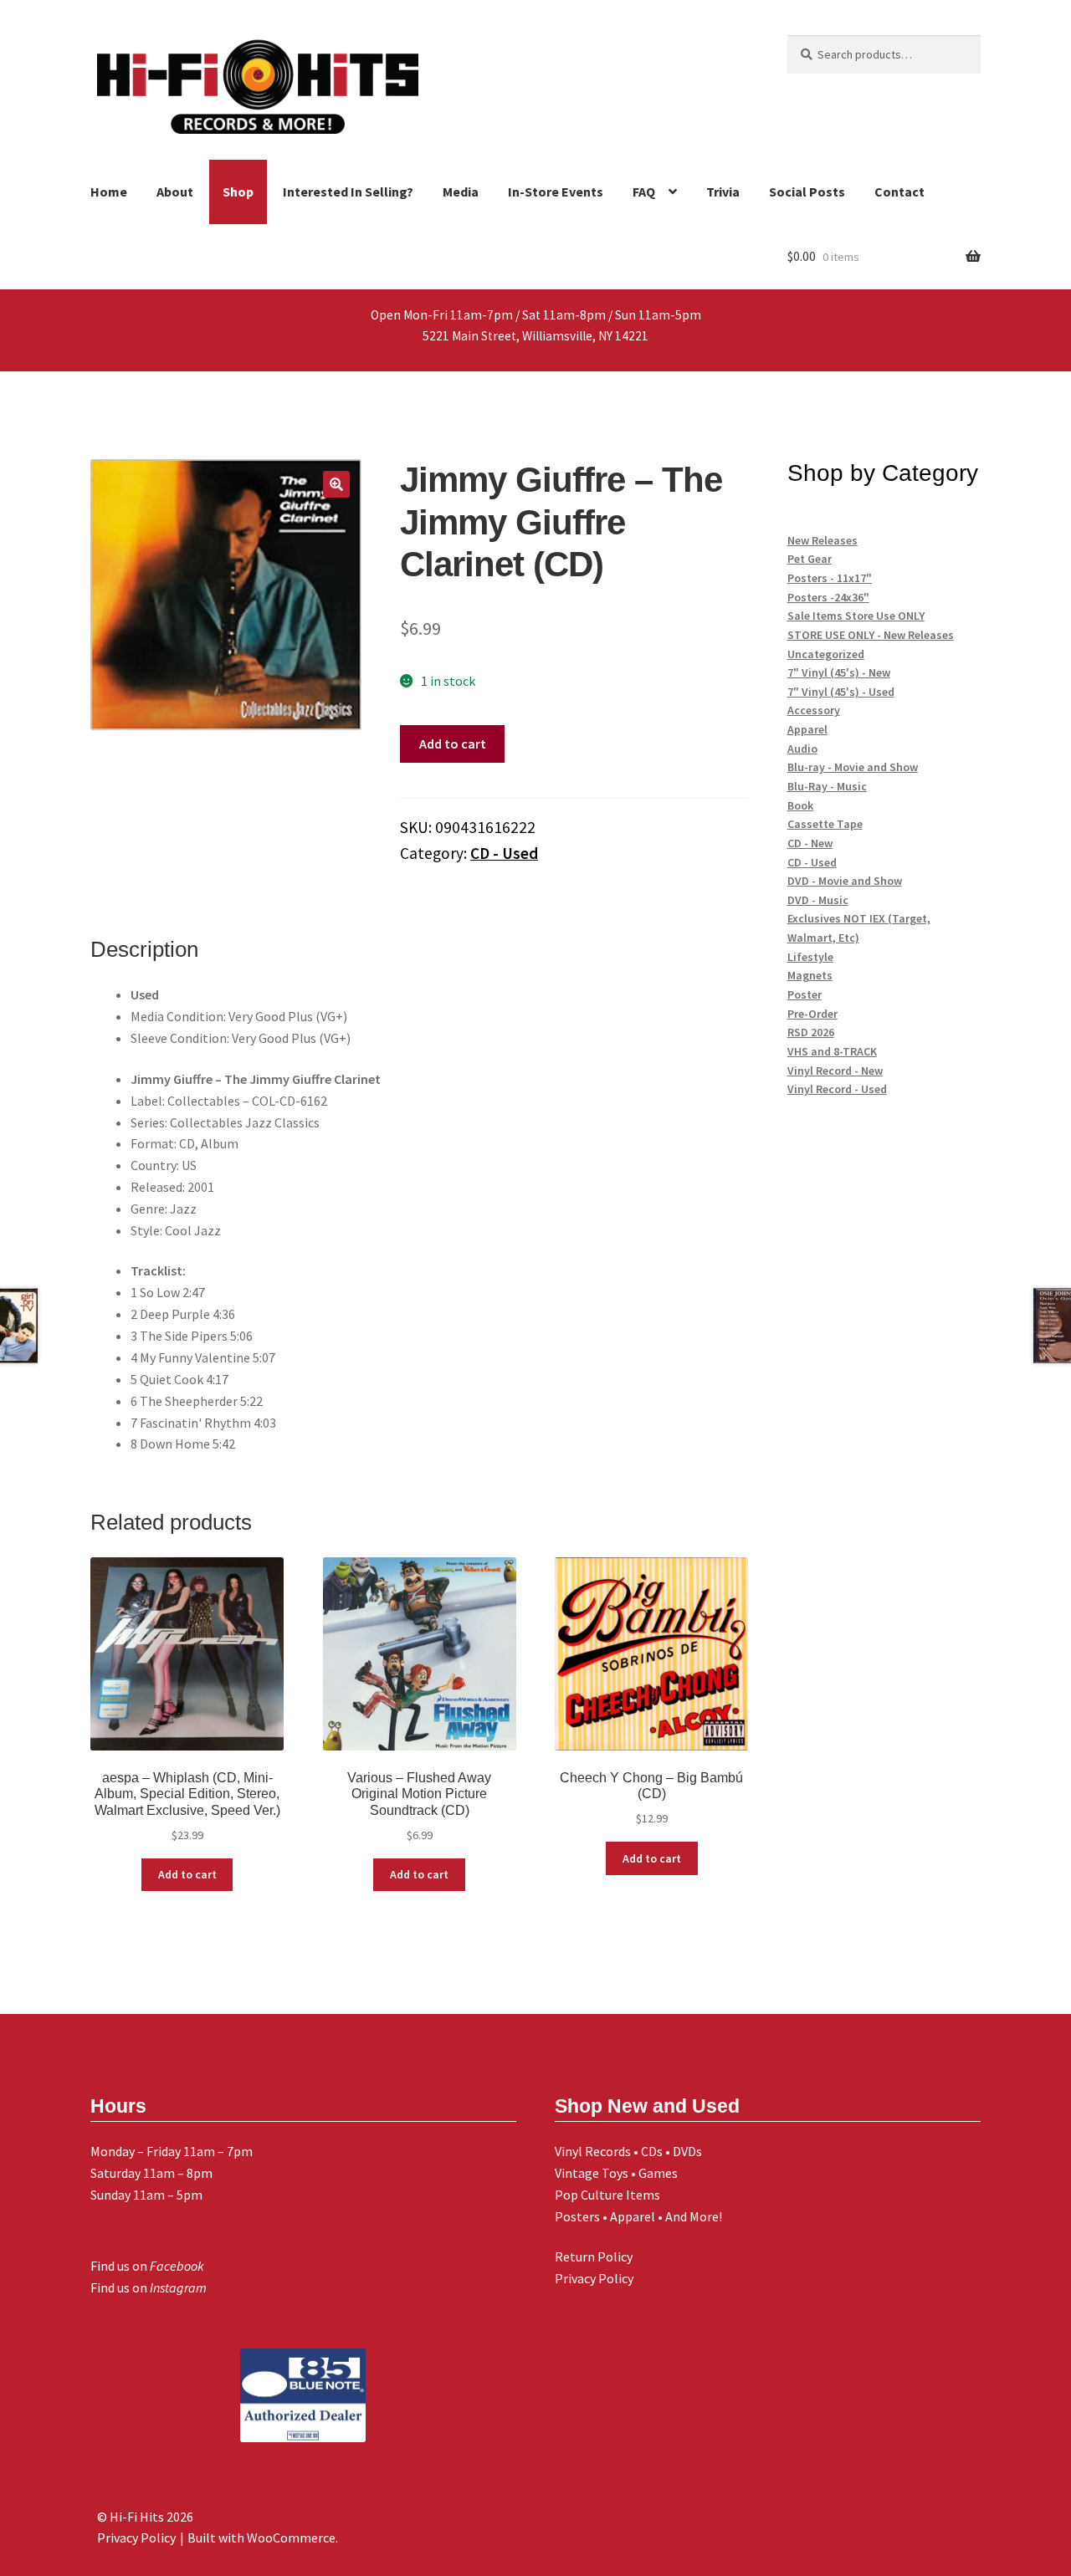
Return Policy (594, 2257)
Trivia (723, 192)
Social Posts (807, 192)
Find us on (147, 2266)
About (175, 192)
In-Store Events (556, 192)
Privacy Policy (594, 2278)
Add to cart (453, 744)
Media (461, 192)
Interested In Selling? (348, 192)
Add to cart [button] (187, 1874)
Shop (238, 192)
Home (109, 192)
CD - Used (504, 853)
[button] (336, 484)
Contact (899, 192)
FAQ (644, 192)
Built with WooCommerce (261, 2538)
